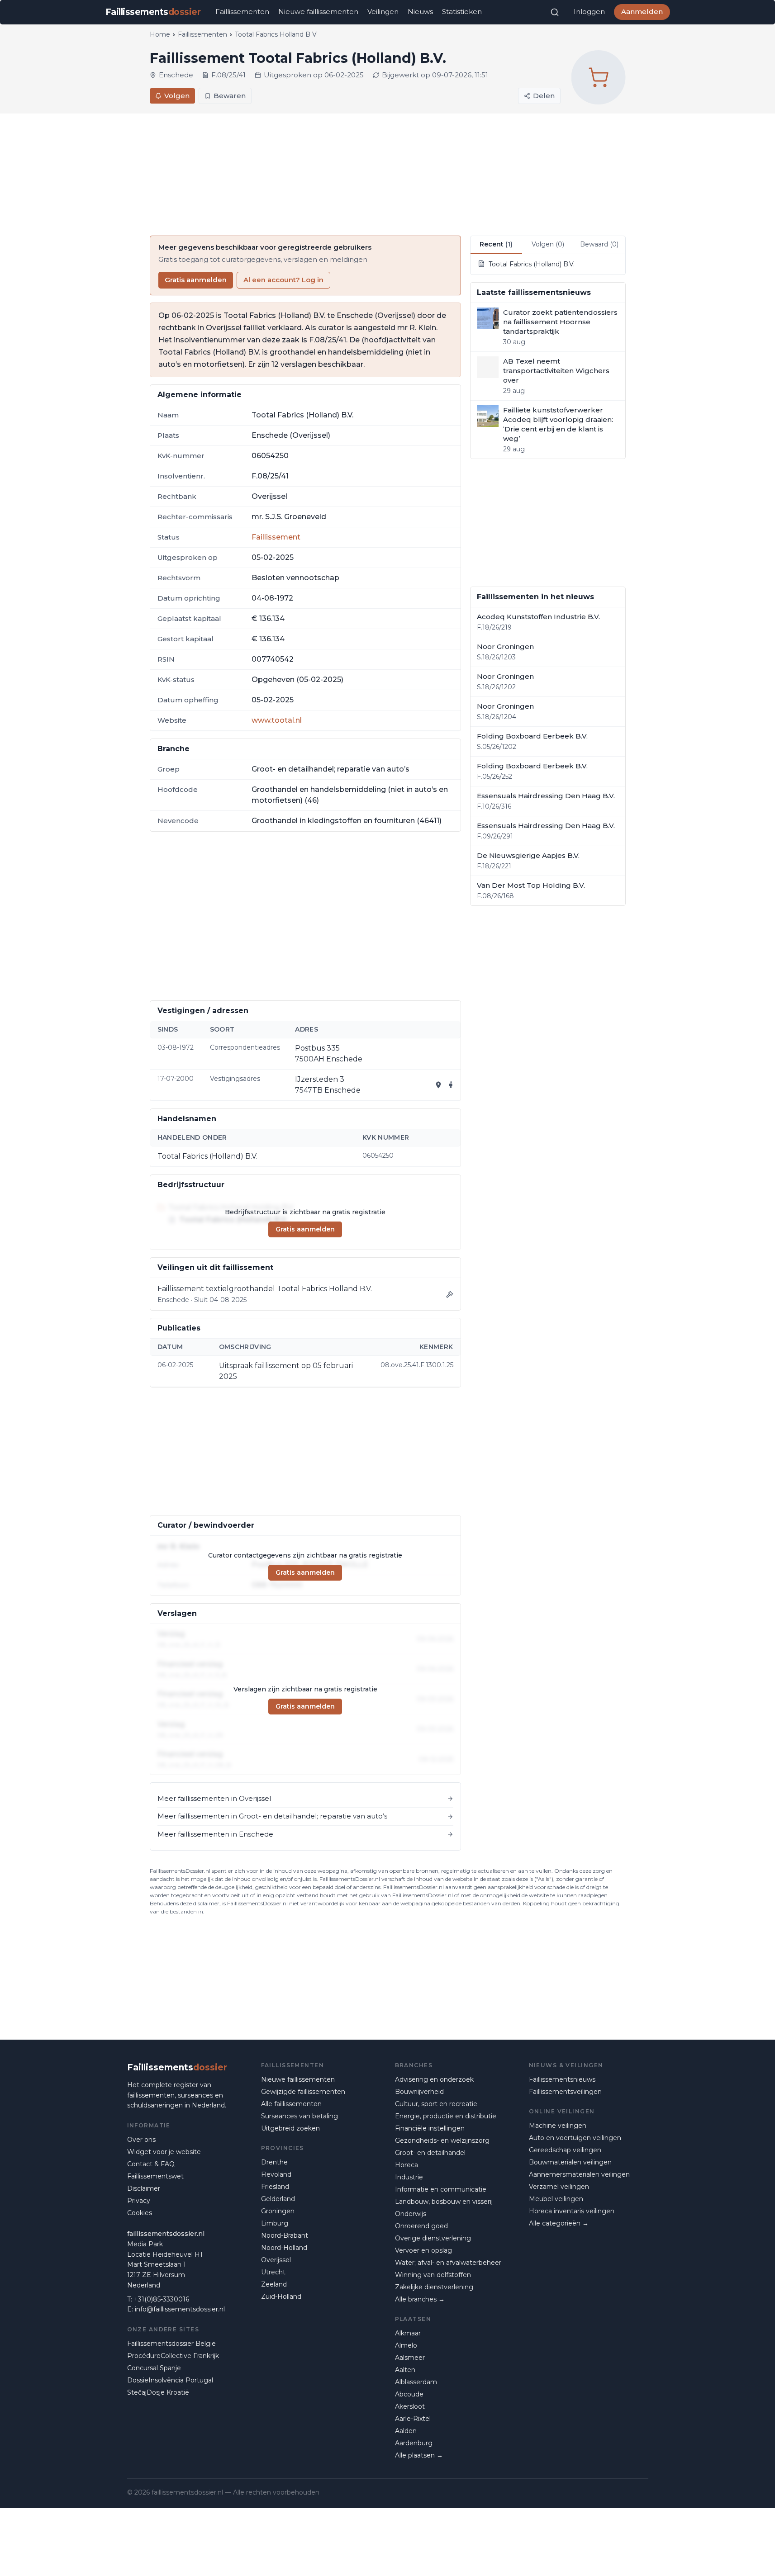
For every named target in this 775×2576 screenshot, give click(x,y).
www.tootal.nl (277, 720)
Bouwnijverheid (419, 2092)
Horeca (407, 2165)
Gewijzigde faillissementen (303, 2092)
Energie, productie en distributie (446, 2116)
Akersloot (410, 2406)
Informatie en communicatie (441, 2189)
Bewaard (599, 244)
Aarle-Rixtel (413, 2419)
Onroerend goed (421, 2226)
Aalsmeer (410, 2358)
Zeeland (274, 2284)
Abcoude (409, 2394)
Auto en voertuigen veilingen (575, 2138)
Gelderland (278, 2199)
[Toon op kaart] (438, 1085)
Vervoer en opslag (423, 2250)
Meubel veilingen (556, 2199)
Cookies (140, 2213)
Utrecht (273, 2272)
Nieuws (420, 12)
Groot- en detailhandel (430, 2153)
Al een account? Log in (283, 280)
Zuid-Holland (281, 2297)
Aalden (406, 2431)
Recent (496, 244)
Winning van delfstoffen (433, 2275)
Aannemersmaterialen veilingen (579, 2174)
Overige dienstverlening (433, 2238)
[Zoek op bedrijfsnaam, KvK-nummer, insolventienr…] (555, 12)
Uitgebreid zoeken (290, 2128)
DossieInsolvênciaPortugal (170, 2380)
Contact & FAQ (151, 2164)
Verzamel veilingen (559, 2187)
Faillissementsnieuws (562, 2079)
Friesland (275, 2187)
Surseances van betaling (300, 2116)
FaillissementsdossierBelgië (171, 2344)
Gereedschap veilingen (565, 2150)
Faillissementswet (155, 2176)
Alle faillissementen (291, 2104)
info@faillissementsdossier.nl (180, 2309)
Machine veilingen (558, 2126)
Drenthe (274, 2162)
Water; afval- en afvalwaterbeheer (448, 2263)
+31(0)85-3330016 (162, 2299)
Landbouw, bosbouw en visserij (444, 2202)
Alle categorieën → (559, 2223)
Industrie (409, 2177)
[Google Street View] (451, 1085)
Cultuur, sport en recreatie (436, 2104)
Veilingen (383, 12)
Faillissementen (242, 12)
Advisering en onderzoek (434, 2079)
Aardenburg (414, 2443)
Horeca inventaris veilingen (572, 2211)
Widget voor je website (164, 2152)
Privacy (139, 2201)
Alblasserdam (416, 2382)
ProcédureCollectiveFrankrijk (173, 2356)
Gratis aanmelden (196, 280)
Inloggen (589, 12)
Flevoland (276, 2174)
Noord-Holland (284, 2248)
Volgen (177, 96)
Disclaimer (144, 2188)
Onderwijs (411, 2214)
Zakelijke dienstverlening (434, 2287)
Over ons (141, 2140)
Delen (544, 96)
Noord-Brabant (285, 2235)
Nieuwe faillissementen (318, 12)
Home (160, 34)
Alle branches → (420, 2299)
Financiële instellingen (430, 2128)
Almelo (406, 2345)
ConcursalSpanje (154, 2368)
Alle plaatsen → (419, 2455)
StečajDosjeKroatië (158, 2392)
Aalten (405, 2370)
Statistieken (462, 12)
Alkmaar (408, 2333)
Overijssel (276, 2260)
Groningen (278, 2211)
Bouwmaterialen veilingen (570, 2162)
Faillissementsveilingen (565, 2092)
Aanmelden (642, 12)
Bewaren (230, 96)
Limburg (275, 2223)
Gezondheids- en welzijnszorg (442, 2140)
